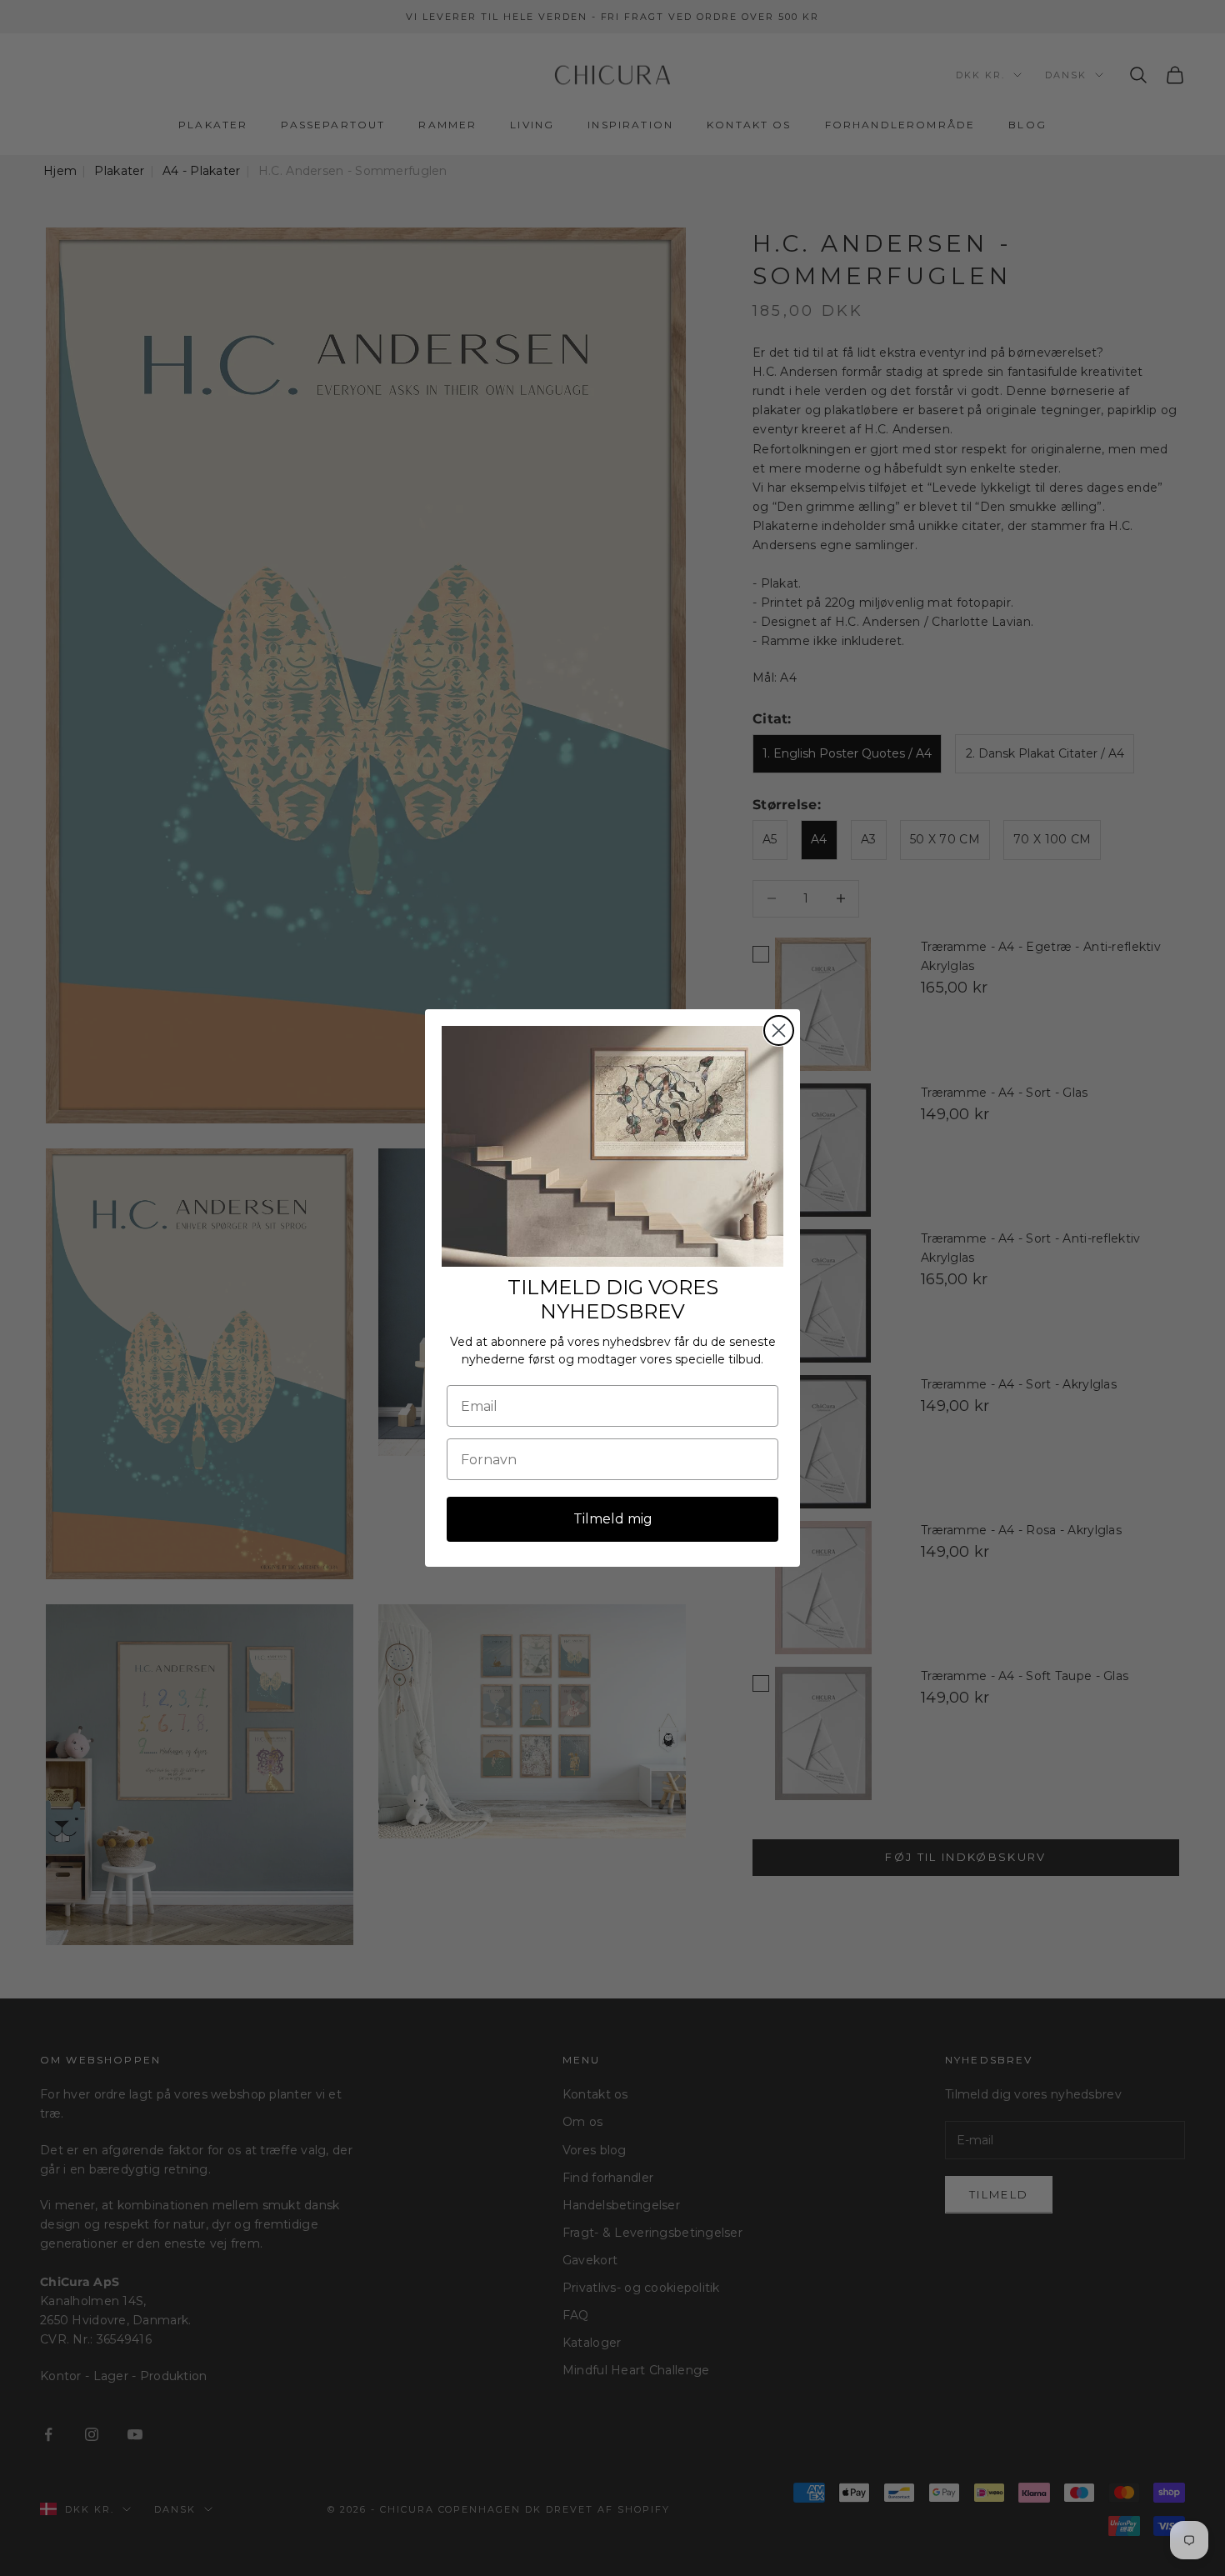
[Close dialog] (779, 1030)
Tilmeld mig (613, 1519)
